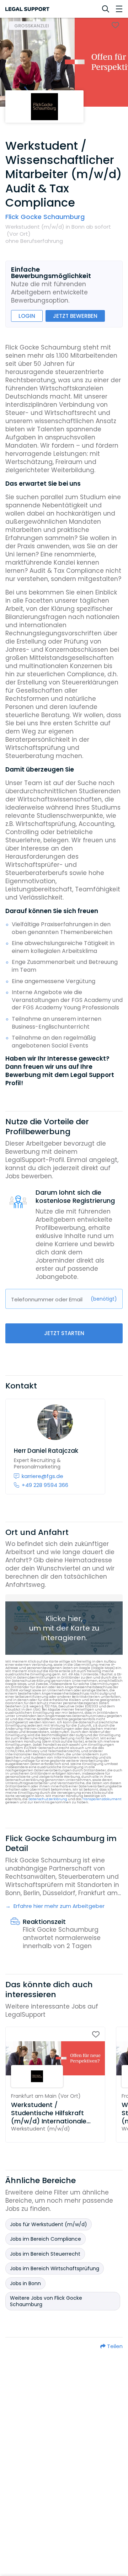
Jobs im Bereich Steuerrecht (45, 2254)
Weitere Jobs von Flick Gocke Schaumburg (46, 2301)
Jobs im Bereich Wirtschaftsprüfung (55, 2268)
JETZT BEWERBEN (75, 316)
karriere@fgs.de (42, 1476)
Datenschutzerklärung (48, 1799)
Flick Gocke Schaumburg (45, 217)
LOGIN (27, 316)
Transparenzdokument (102, 1799)
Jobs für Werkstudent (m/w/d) (49, 2224)
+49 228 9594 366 (45, 1485)
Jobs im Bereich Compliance (46, 2239)
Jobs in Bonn (25, 2283)
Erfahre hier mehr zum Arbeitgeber (58, 1906)
